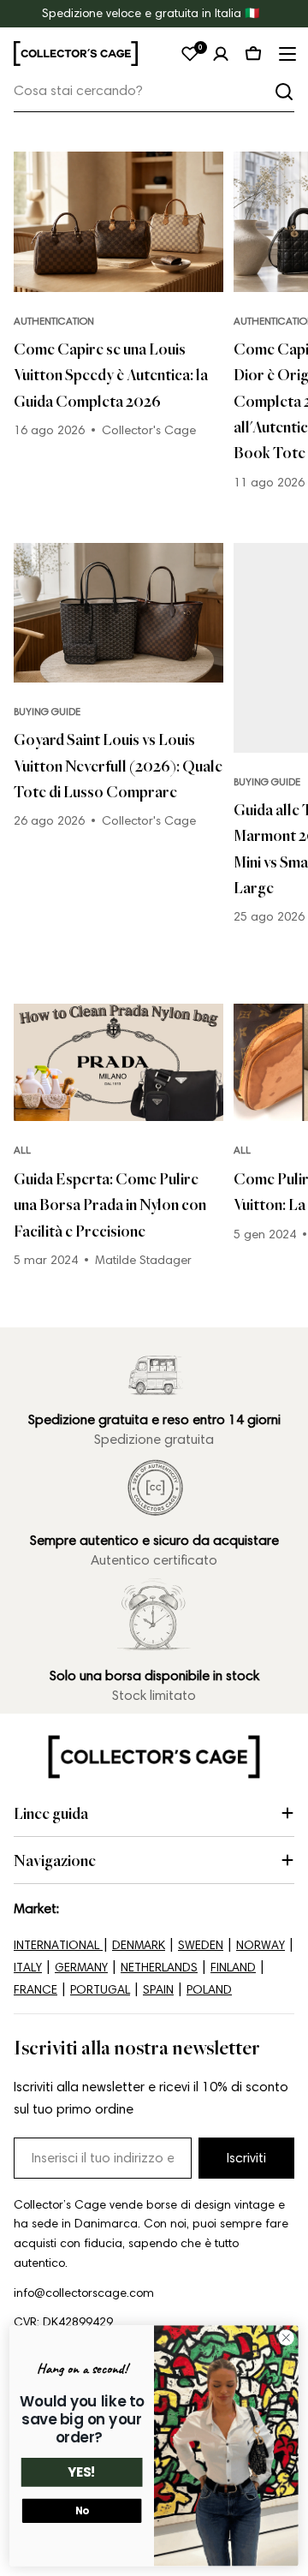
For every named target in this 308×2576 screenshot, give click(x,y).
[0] (190, 54)
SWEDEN (201, 1945)
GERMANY (81, 1968)
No (82, 2511)
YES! (82, 2473)
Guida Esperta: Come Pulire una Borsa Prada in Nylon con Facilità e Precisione (110, 1205)
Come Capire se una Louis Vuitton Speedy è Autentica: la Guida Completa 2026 (111, 375)
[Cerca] (284, 92)
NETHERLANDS (159, 1968)
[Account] (221, 54)
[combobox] (154, 91)
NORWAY (261, 1945)
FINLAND (233, 1968)
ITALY (28, 1968)
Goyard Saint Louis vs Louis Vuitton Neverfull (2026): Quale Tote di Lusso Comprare (118, 765)
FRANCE (36, 1990)
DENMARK (139, 1945)
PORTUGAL (100, 1990)
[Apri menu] (286, 54)
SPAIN (158, 1990)
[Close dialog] (287, 2338)
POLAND (209, 1990)
